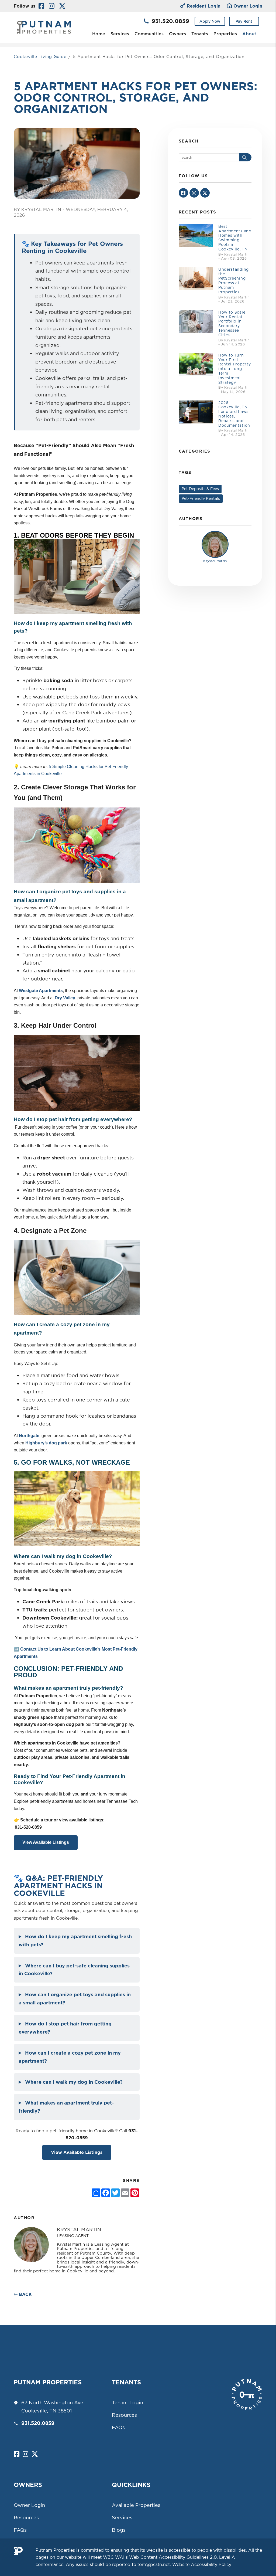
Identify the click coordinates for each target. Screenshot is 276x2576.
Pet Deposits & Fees (200, 489)
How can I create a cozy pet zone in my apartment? (70, 2057)
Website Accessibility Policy (202, 2564)
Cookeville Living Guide (40, 57)
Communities (149, 34)
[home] (44, 27)
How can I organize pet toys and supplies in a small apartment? (75, 1999)
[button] (41, 6)
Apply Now (210, 21)
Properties (225, 34)
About (249, 34)
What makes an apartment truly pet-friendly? (66, 2107)
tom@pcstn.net (154, 2564)
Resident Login (204, 6)
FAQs (118, 2427)
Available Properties (136, 2505)
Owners (177, 34)
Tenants (200, 34)
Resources (124, 2415)
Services (120, 34)
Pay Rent (244, 21)
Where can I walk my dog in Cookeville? (74, 2082)
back (25, 2294)
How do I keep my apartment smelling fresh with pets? (75, 1941)
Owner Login (248, 6)
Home (99, 34)
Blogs (119, 2530)
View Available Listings (46, 1842)
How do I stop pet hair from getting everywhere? (65, 2028)
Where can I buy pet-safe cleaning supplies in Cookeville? (74, 1970)
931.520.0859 (170, 21)
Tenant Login (127, 2403)
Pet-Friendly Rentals (201, 498)
